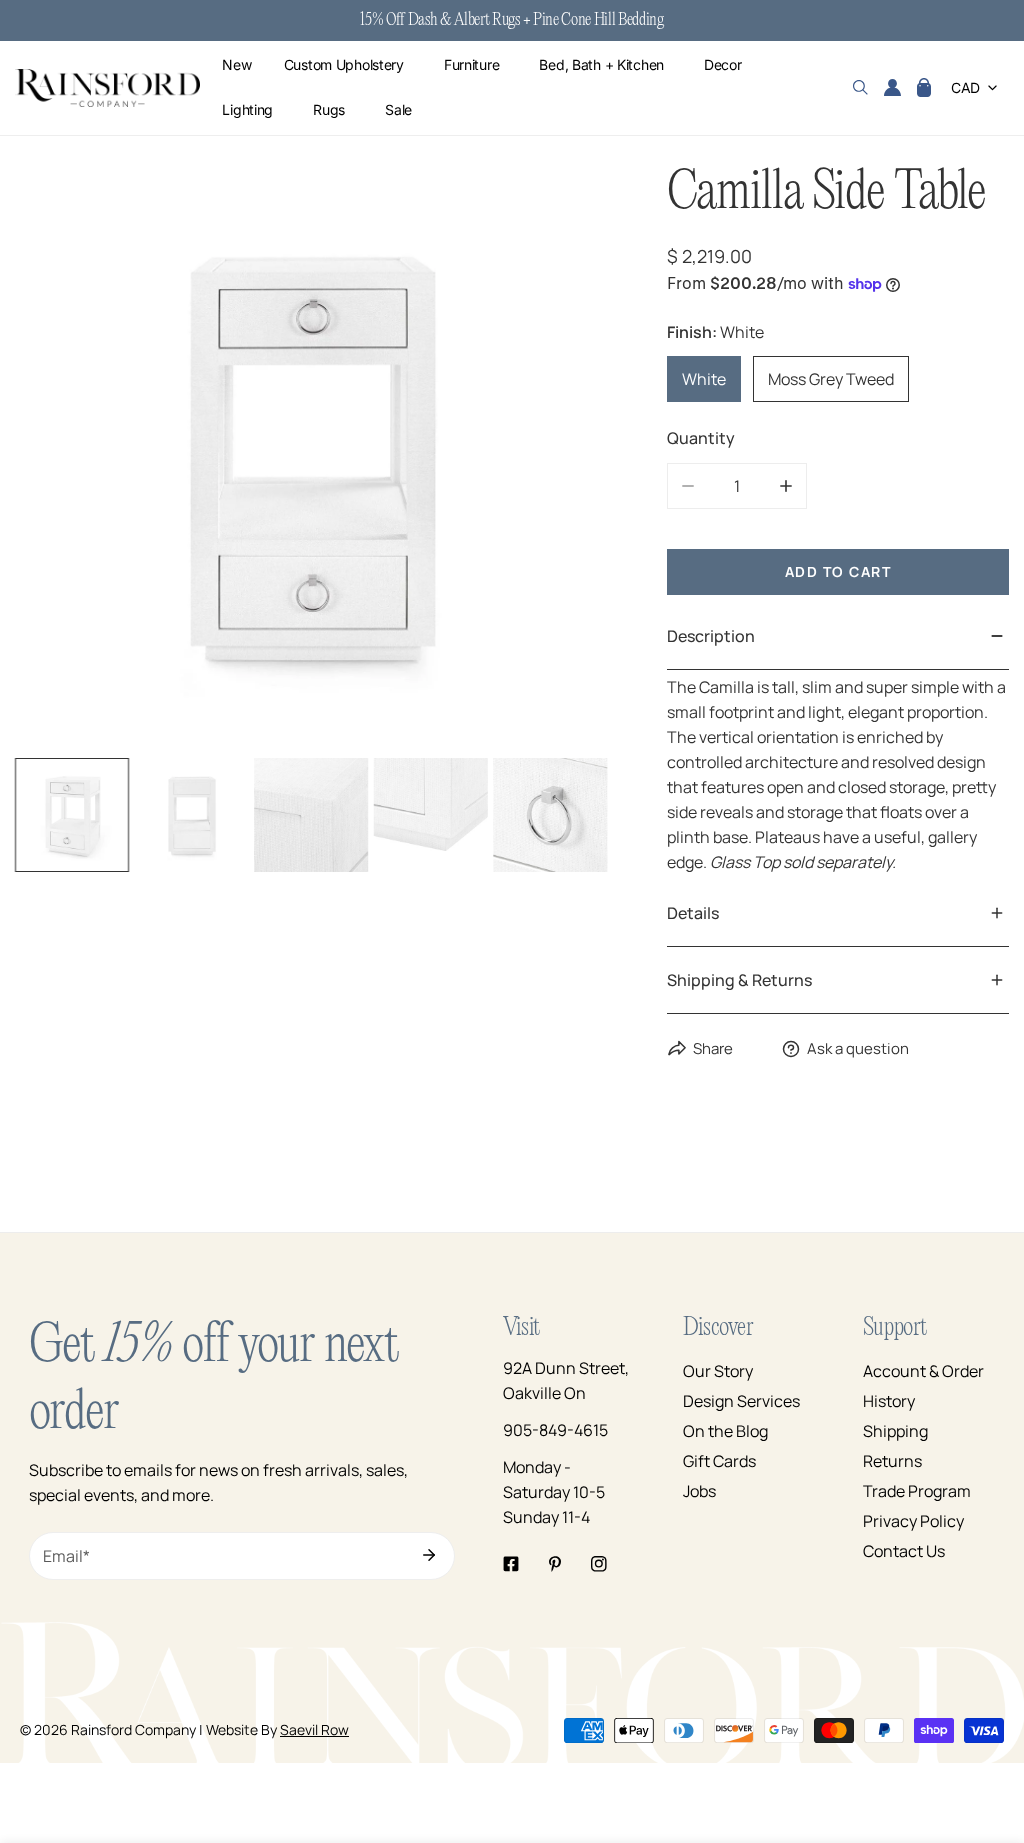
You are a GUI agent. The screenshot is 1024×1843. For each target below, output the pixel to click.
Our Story (718, 1371)
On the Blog (725, 1431)
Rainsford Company (133, 1729)
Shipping (895, 1431)
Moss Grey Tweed (831, 379)
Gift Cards (719, 1461)
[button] (924, 88)
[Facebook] (511, 1564)
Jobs (699, 1491)
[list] (311, 456)
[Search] (860, 88)
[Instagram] (599, 1564)
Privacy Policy (913, 1521)
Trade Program (917, 1491)
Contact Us (904, 1551)
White (704, 379)
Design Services (741, 1401)
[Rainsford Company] (107, 88)
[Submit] (429, 1555)
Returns (892, 1461)
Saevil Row (314, 1729)
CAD (965, 87)
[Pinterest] (555, 1564)
